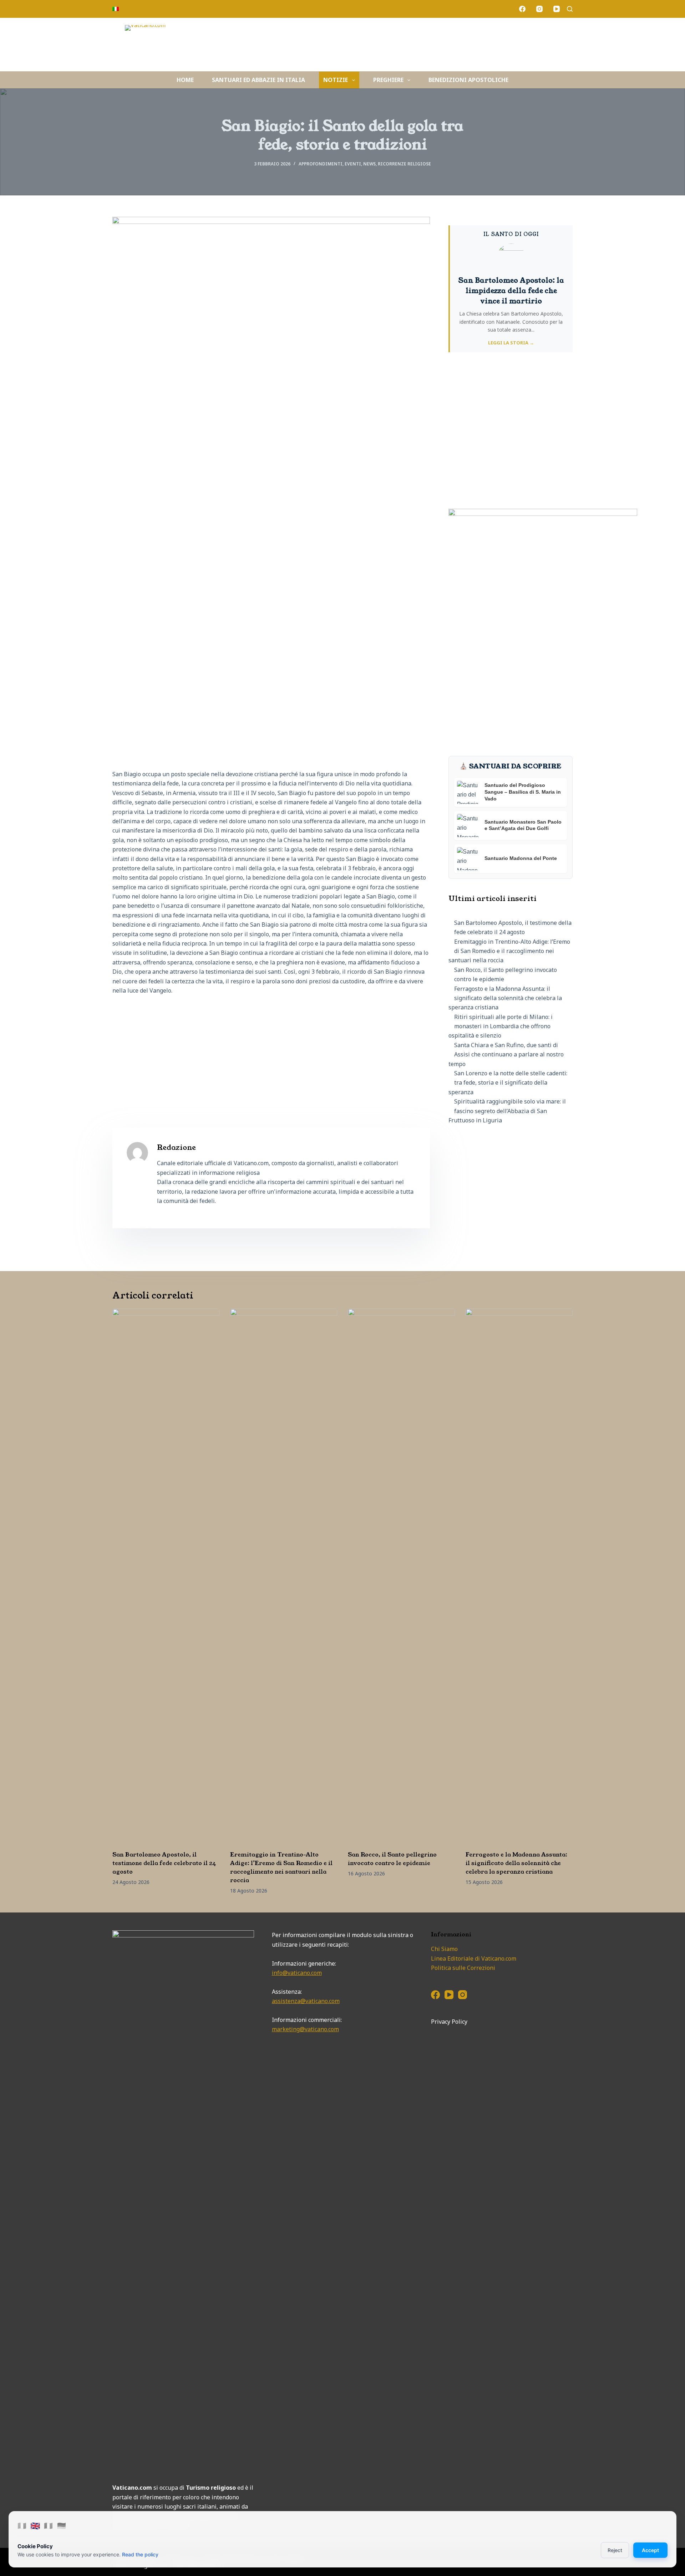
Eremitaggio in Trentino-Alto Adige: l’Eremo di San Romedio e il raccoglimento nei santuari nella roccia (509, 951)
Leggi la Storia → (511, 343)
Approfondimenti (321, 164)
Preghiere (388, 80)
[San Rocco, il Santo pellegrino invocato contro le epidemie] (401, 1576)
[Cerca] (570, 9)
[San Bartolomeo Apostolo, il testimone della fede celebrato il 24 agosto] (166, 1576)
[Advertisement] (271, 1054)
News (369, 164)
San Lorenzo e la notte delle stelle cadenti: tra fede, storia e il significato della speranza (508, 1083)
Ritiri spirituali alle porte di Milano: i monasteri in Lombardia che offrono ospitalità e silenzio (501, 1026)
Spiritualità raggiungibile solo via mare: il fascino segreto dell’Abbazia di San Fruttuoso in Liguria (507, 1111)
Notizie (336, 80)
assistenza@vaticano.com (306, 2001)
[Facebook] (522, 9)
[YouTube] (557, 9)
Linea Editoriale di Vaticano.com (474, 1958)
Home (185, 80)
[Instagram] (539, 9)
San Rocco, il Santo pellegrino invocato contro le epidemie (392, 1859)
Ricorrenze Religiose (404, 164)
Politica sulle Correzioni (463, 1968)
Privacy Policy (449, 2022)
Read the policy (140, 2554)
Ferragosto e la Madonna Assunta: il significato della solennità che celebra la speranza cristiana (505, 998)
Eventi (353, 164)
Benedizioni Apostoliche (468, 80)
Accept (650, 2550)
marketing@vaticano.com (305, 2029)
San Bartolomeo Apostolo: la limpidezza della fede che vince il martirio (511, 291)
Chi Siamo (444, 1949)
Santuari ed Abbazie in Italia (258, 80)
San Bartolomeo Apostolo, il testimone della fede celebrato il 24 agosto (164, 1863)
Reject (615, 2550)
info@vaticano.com (297, 1973)
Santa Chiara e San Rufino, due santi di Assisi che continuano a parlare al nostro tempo (506, 1054)
